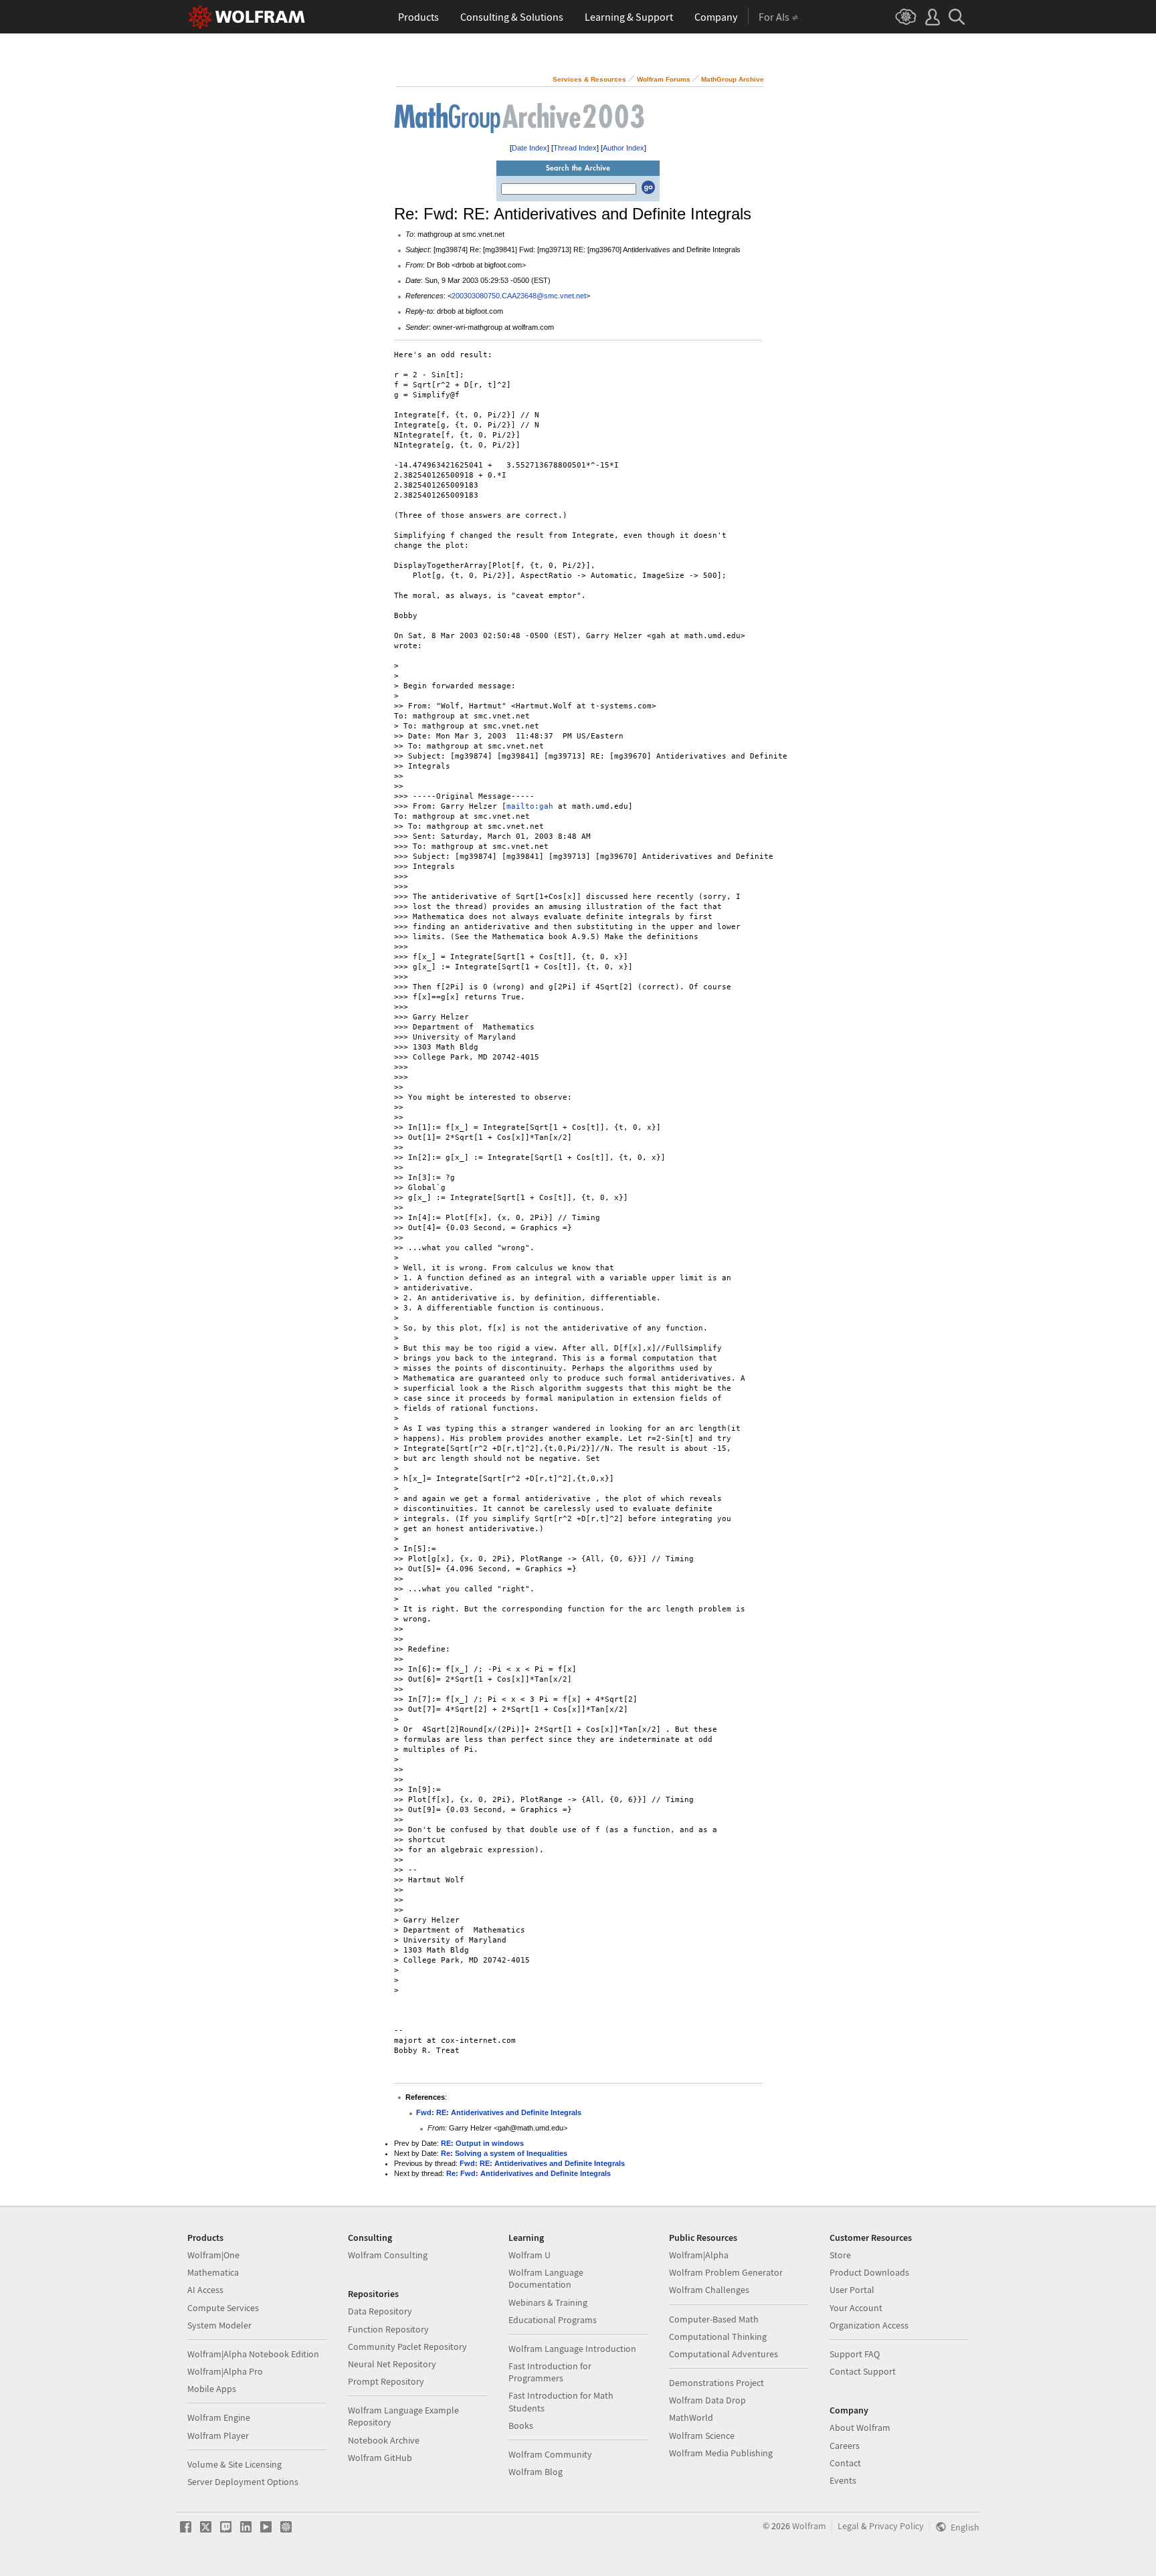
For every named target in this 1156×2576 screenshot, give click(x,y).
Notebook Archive (384, 2440)
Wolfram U (529, 2255)
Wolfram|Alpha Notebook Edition (253, 2354)
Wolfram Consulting (388, 2255)
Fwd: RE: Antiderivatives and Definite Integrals (499, 2112)
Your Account (856, 2308)
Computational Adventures (724, 2354)
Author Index (623, 148)
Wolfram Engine (219, 2417)
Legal (848, 2526)
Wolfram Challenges (709, 2290)
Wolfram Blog (536, 2472)
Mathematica (213, 2272)
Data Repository (380, 2311)
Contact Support (863, 2371)
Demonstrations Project (716, 2383)
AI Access (205, 2290)
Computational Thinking (718, 2337)
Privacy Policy (896, 2526)
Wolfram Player (218, 2436)
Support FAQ (855, 2354)
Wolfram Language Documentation (546, 2278)
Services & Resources (589, 79)
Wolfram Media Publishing (721, 2453)
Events (843, 2480)
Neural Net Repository (392, 2364)
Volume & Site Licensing (234, 2464)
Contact (845, 2463)
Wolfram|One (213, 2255)
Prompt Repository (386, 2381)
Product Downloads (869, 2272)
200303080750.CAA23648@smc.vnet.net (519, 296)
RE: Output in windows (482, 2143)
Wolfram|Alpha (699, 2255)
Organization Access (869, 2325)
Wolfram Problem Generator (726, 2272)
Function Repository (388, 2329)
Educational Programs (553, 2320)
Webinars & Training (548, 2302)
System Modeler (219, 2325)
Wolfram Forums (664, 79)
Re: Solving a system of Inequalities (504, 2153)
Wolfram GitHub (380, 2458)
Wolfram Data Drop (707, 2400)
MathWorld (691, 2417)
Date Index (529, 148)
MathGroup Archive (733, 79)
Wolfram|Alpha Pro (225, 2371)
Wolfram (809, 2526)
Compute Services (223, 2308)
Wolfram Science (702, 2436)
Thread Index (575, 148)
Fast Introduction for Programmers (550, 2372)
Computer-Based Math (714, 2319)
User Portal (852, 2290)
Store (840, 2255)
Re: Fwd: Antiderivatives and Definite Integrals (528, 2173)
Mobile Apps (212, 2389)
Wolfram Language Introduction (572, 2349)
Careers (845, 2446)
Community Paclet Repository (407, 2347)
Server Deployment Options (243, 2482)
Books (521, 2425)
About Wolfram (860, 2428)
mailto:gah (530, 806)
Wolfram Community (550, 2454)
